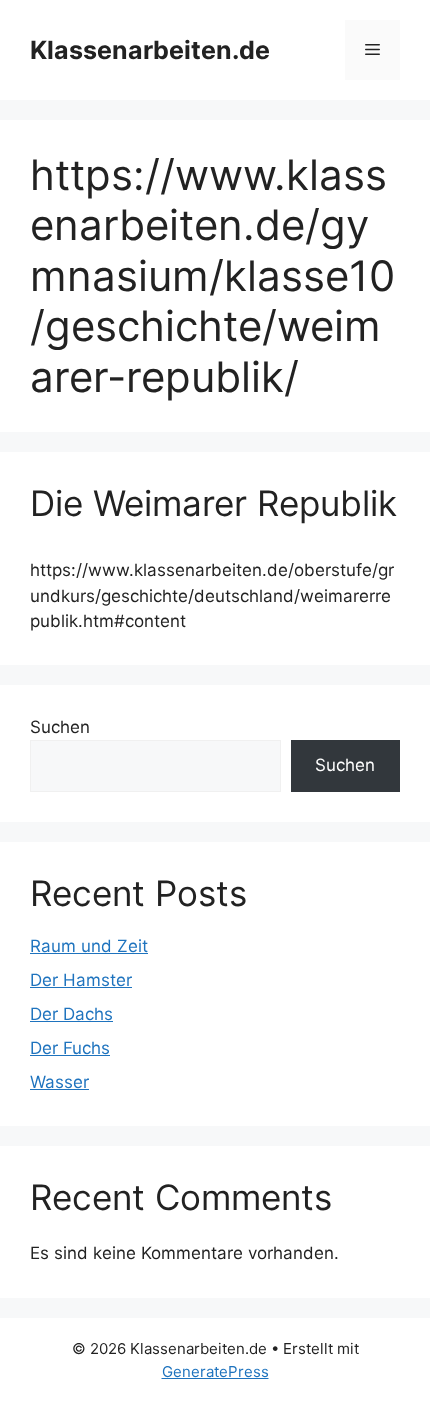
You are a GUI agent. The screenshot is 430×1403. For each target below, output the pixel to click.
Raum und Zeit (89, 946)
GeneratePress (215, 1371)
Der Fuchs (70, 1048)
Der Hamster (81, 980)
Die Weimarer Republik (213, 503)
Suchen (60, 727)
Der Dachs (71, 1014)
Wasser (59, 1082)
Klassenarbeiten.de (150, 50)
